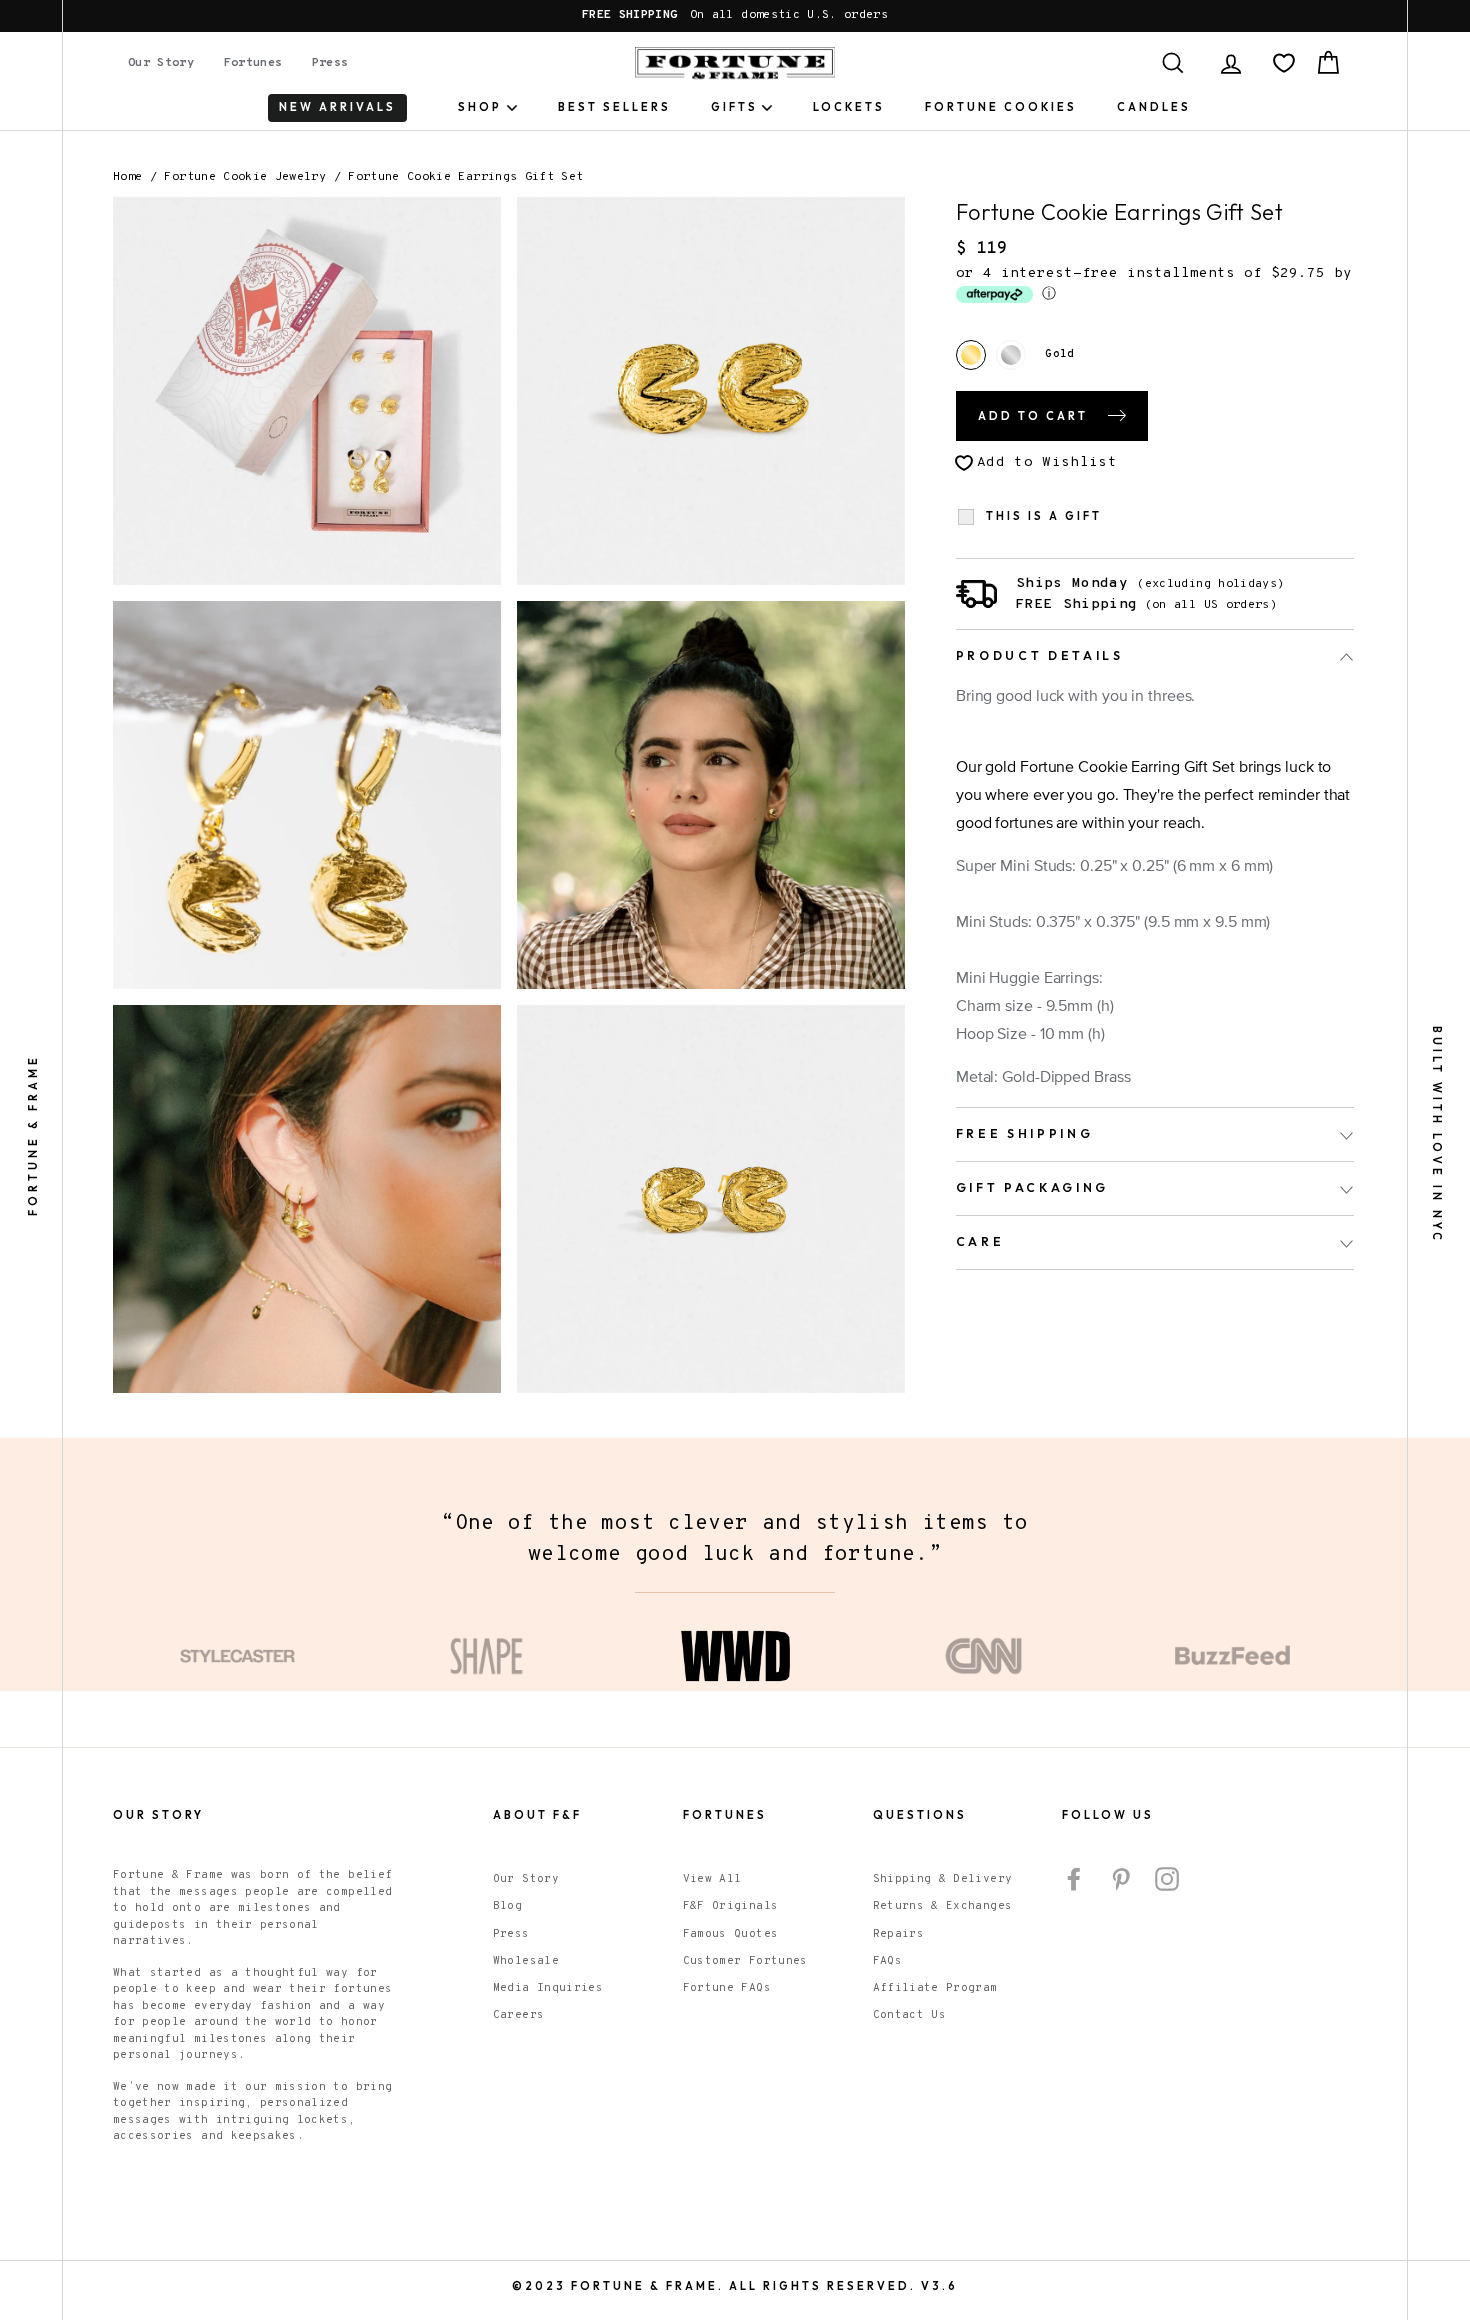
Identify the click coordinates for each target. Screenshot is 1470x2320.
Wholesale (526, 1961)
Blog (507, 1906)
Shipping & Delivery (943, 1879)
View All (712, 1879)
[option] (735, 16)
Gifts (734, 107)
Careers (518, 2015)
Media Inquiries (548, 1988)
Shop (480, 107)
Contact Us (910, 2015)
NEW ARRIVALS (337, 107)
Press (330, 63)
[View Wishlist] (1284, 63)
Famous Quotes (731, 1934)
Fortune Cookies (1001, 107)
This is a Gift (1044, 516)
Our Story (161, 63)
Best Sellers (614, 107)
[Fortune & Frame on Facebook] (1074, 1879)
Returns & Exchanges (943, 1906)
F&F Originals (731, 1906)
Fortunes (253, 63)
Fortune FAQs (727, 1988)
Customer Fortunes (745, 1961)
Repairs (898, 1934)
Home (127, 177)
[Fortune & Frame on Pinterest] (1121, 1879)
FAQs (887, 1961)
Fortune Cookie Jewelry (245, 177)
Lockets (849, 107)
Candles (1154, 107)
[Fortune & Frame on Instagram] (1167, 1879)
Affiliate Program (935, 1988)
